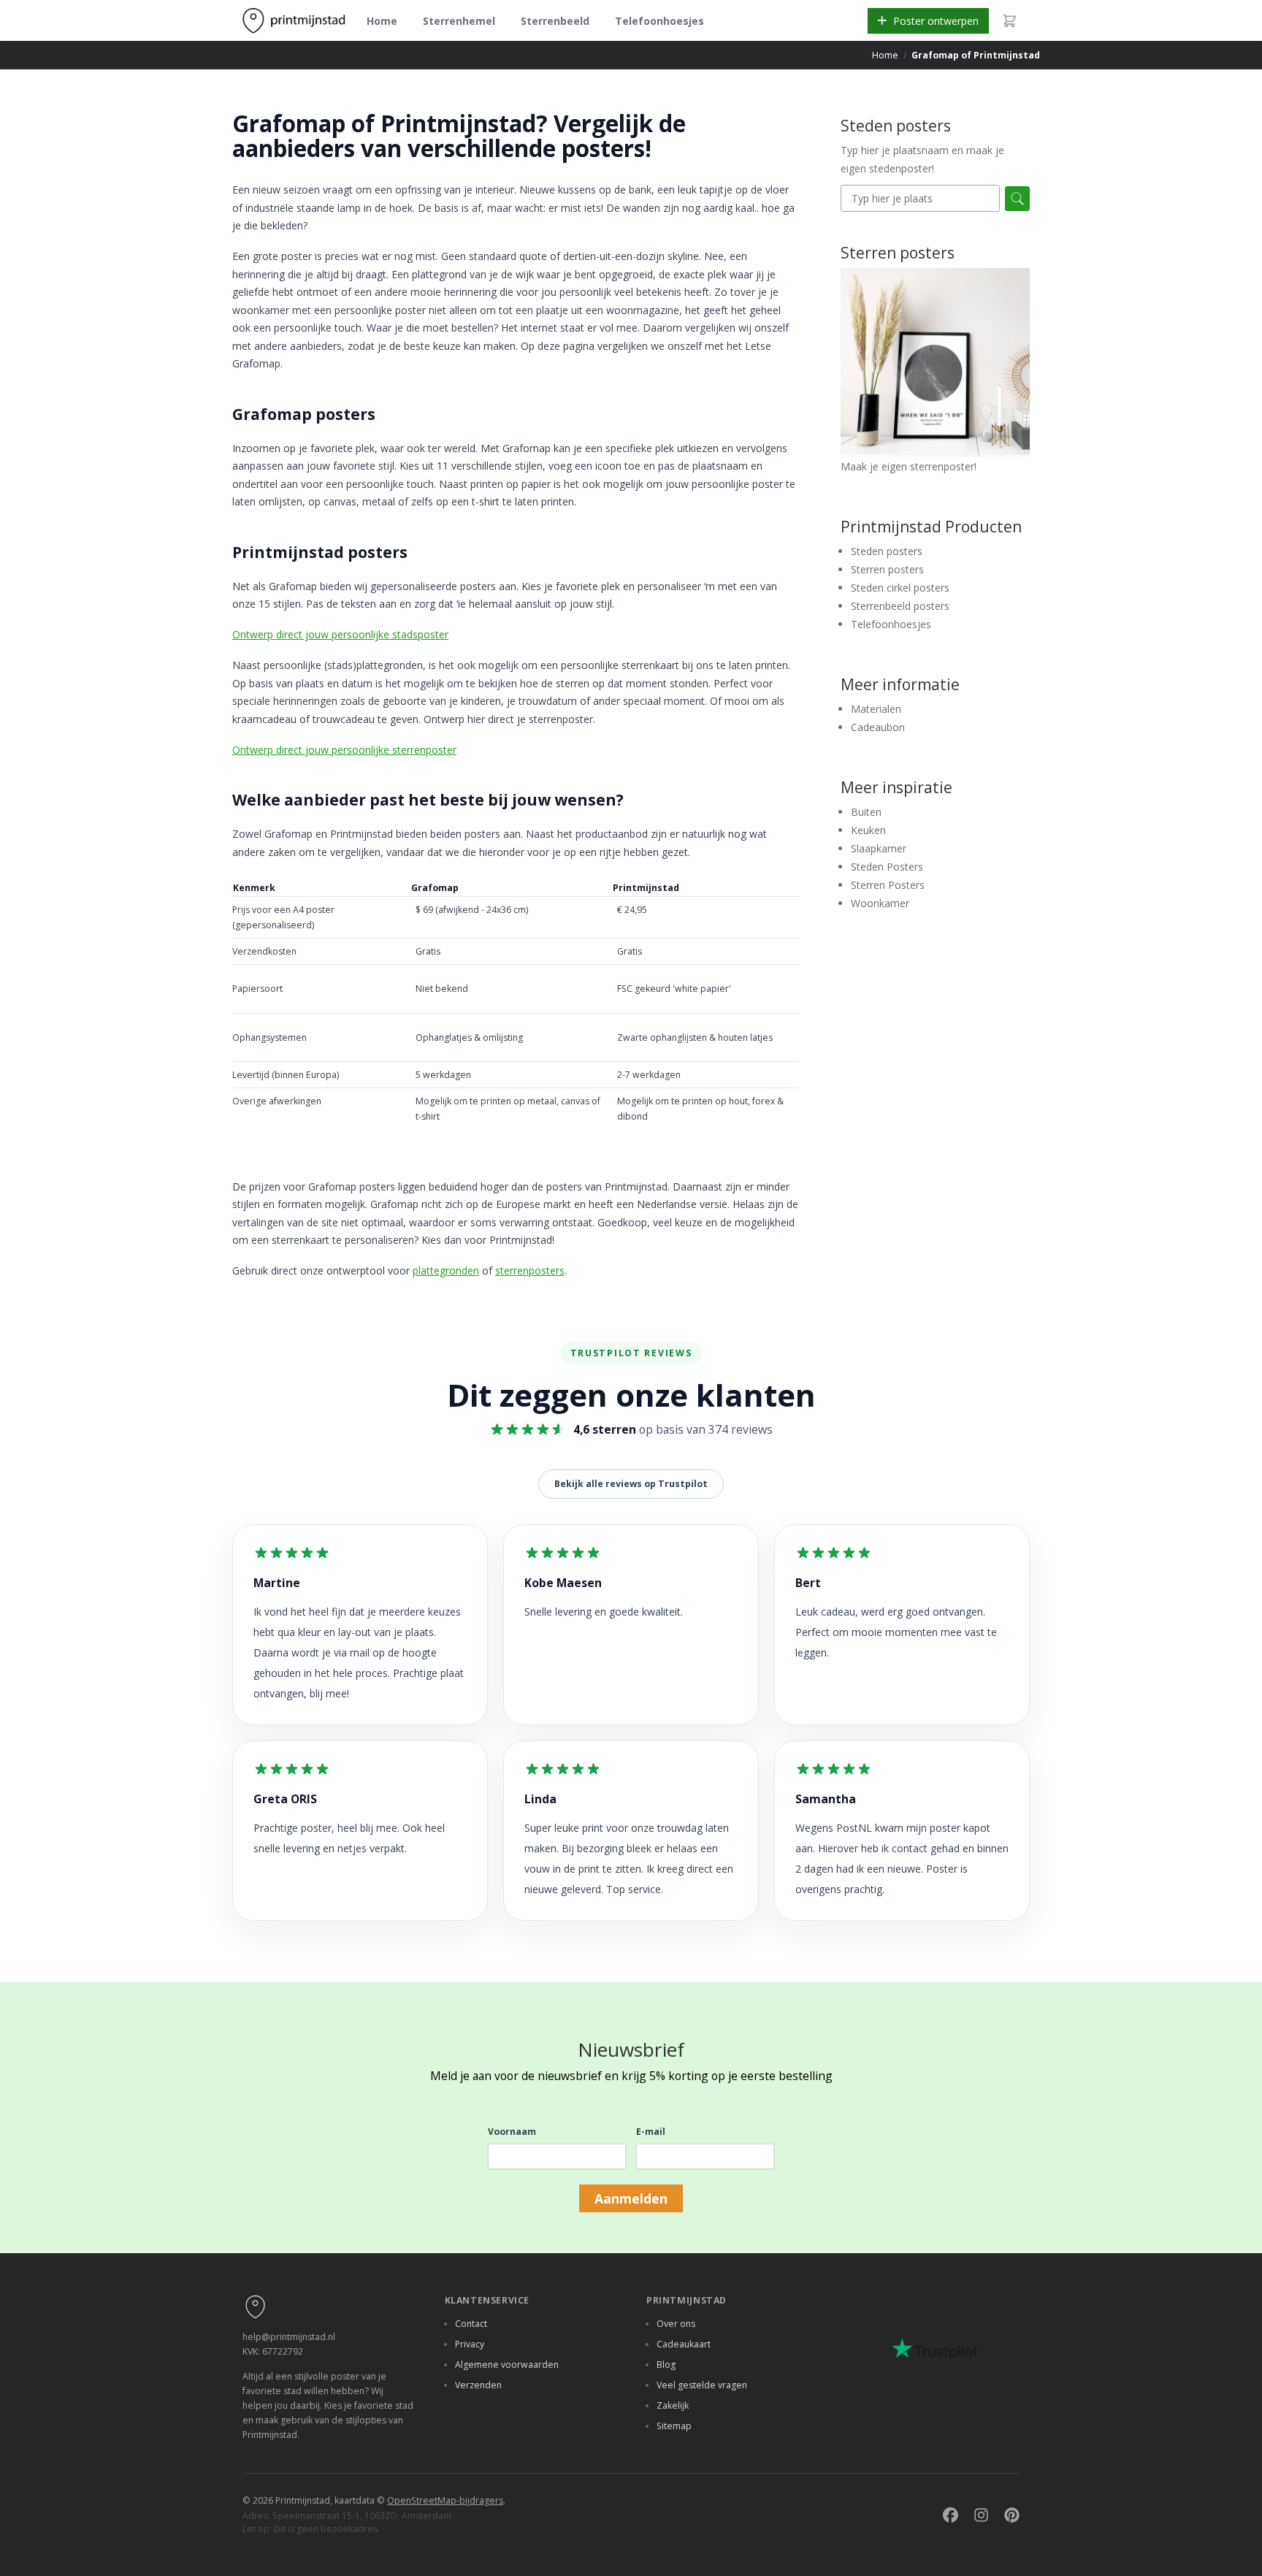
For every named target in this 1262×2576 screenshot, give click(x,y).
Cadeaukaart (684, 2344)
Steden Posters (887, 867)
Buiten (866, 812)
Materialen (876, 709)
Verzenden (478, 2385)
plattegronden (446, 1270)
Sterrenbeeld (555, 21)
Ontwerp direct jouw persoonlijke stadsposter (340, 634)
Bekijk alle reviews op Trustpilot (631, 1484)
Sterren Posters (888, 885)
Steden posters (887, 551)
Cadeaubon (878, 727)
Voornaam (512, 2132)
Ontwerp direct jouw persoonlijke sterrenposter (344, 750)
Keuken (868, 830)
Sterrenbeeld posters (900, 606)
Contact (471, 2324)
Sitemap (674, 2426)
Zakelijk (673, 2405)
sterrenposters (530, 1270)
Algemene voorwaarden (507, 2365)
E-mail (651, 2132)
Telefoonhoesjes (659, 21)
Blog (666, 2365)
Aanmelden (631, 2198)
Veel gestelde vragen (702, 2385)
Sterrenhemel (459, 21)
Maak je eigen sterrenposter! (909, 466)
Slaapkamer (879, 848)
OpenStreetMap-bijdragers (445, 2500)
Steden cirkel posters (900, 588)
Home (382, 21)
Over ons (676, 2324)
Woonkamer (880, 903)
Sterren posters (887, 569)
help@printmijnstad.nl (289, 2337)
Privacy (470, 2344)
